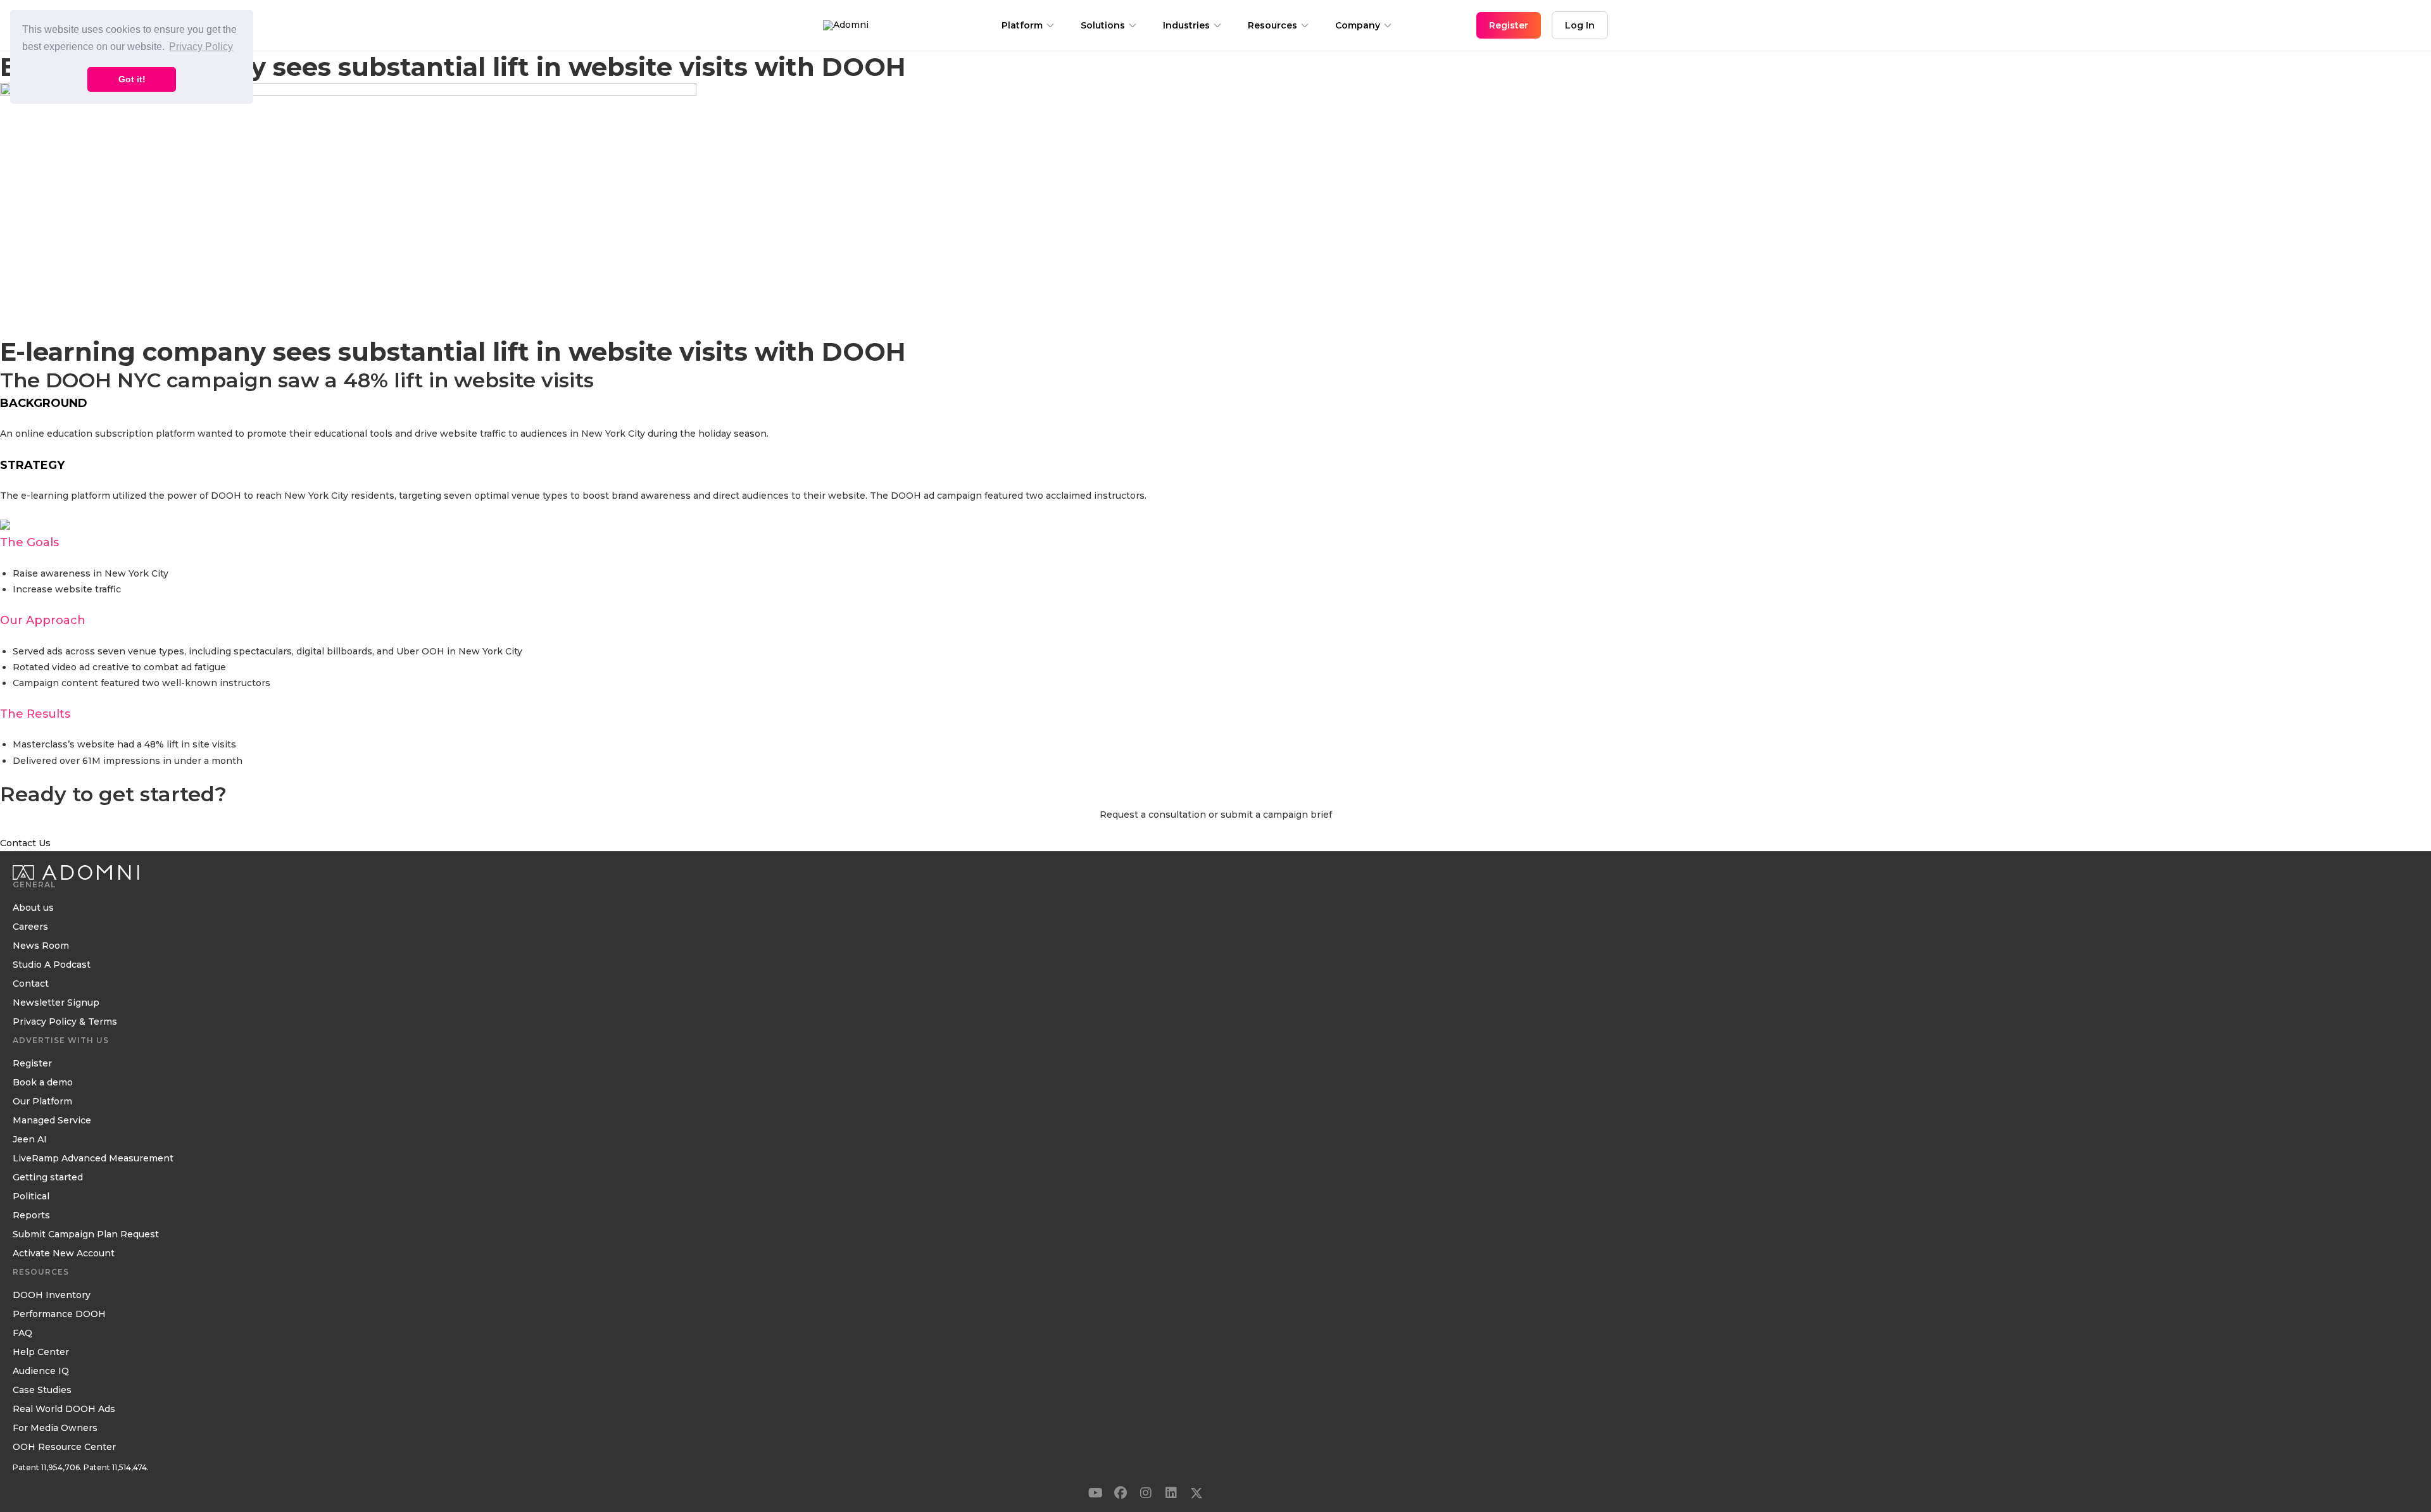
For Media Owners (55, 1428)
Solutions (1103, 25)
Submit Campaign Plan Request (86, 1235)
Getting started (48, 1178)
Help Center (41, 1353)
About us (33, 908)
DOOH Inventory (52, 1296)
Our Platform (42, 1102)
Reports (31, 1216)
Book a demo (43, 1083)
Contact (31, 984)
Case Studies (42, 1390)
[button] (1095, 1493)
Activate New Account (64, 1254)
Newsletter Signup (56, 1003)
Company (1358, 25)
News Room (41, 946)
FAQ (22, 1334)
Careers (30, 927)
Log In (1580, 25)
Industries (1186, 25)
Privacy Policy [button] (201, 47)
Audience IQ (41, 1371)
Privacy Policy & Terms (65, 1022)
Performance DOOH (59, 1315)
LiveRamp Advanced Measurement (93, 1159)
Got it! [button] (132, 79)
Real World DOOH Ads (64, 1409)
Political (31, 1197)
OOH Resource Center (64, 1447)
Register (32, 1064)
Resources (1272, 25)
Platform (1022, 25)
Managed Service (52, 1121)
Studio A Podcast (52, 965)
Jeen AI (30, 1140)
